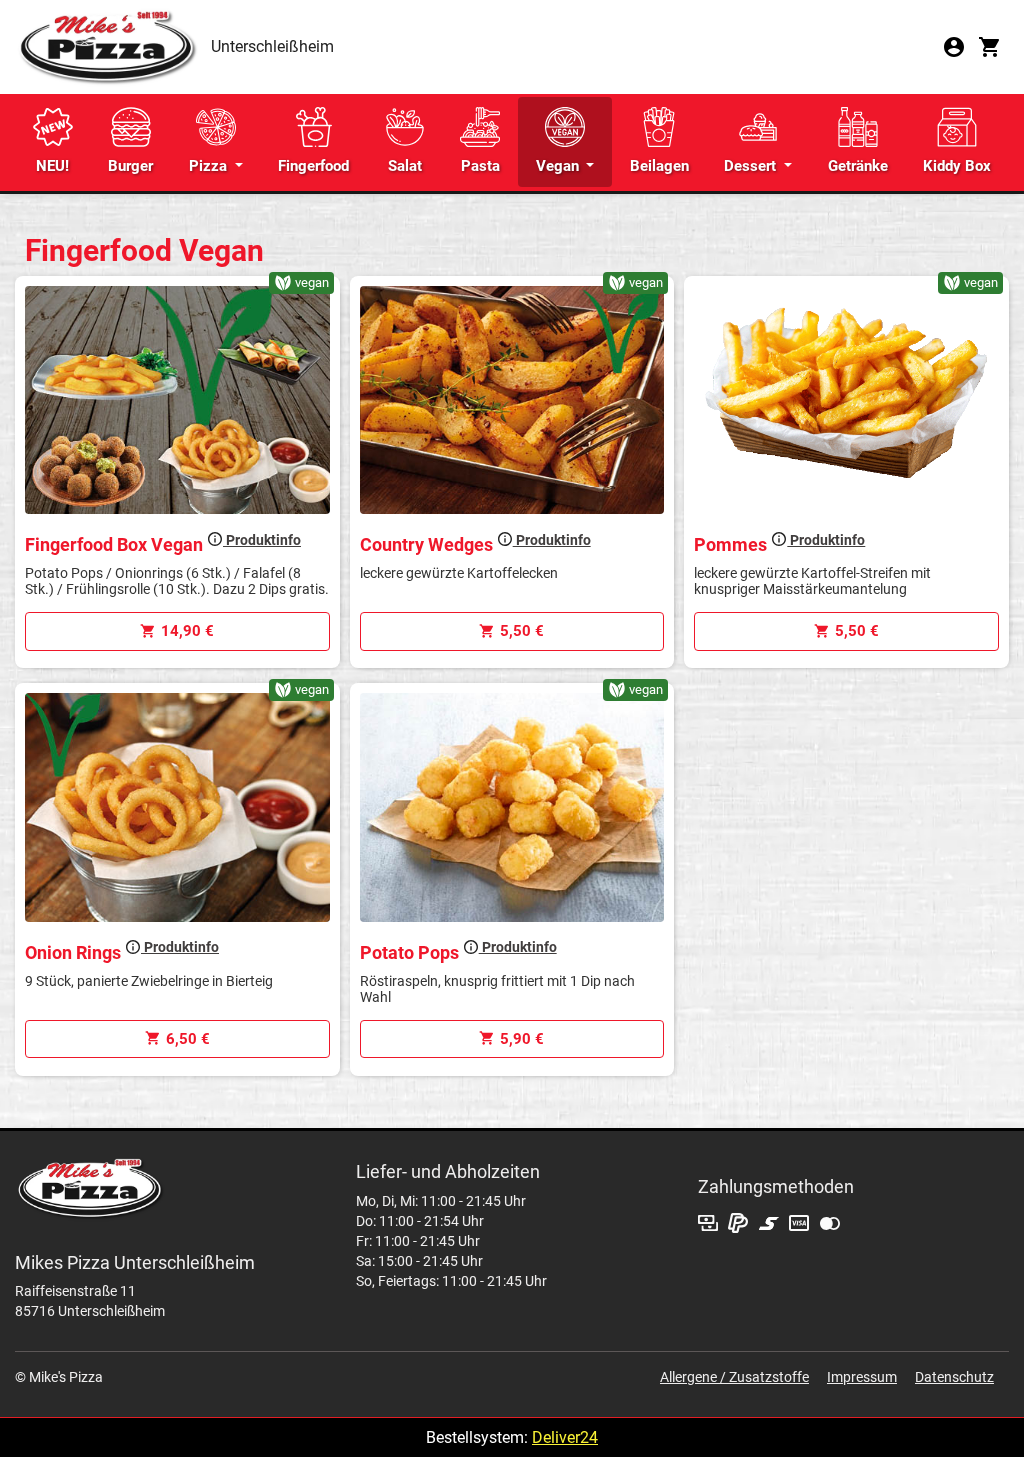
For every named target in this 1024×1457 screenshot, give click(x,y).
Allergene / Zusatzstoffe (734, 1377)
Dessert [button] (752, 166)
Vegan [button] (559, 166)
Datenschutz (954, 1377)
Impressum (862, 1377)
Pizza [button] (210, 166)
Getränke (858, 166)
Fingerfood (313, 166)
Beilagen (659, 166)
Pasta (480, 166)
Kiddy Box (957, 166)
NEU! (52, 166)
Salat (405, 166)
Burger (130, 166)
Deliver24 (565, 1437)
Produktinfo (262, 540)
